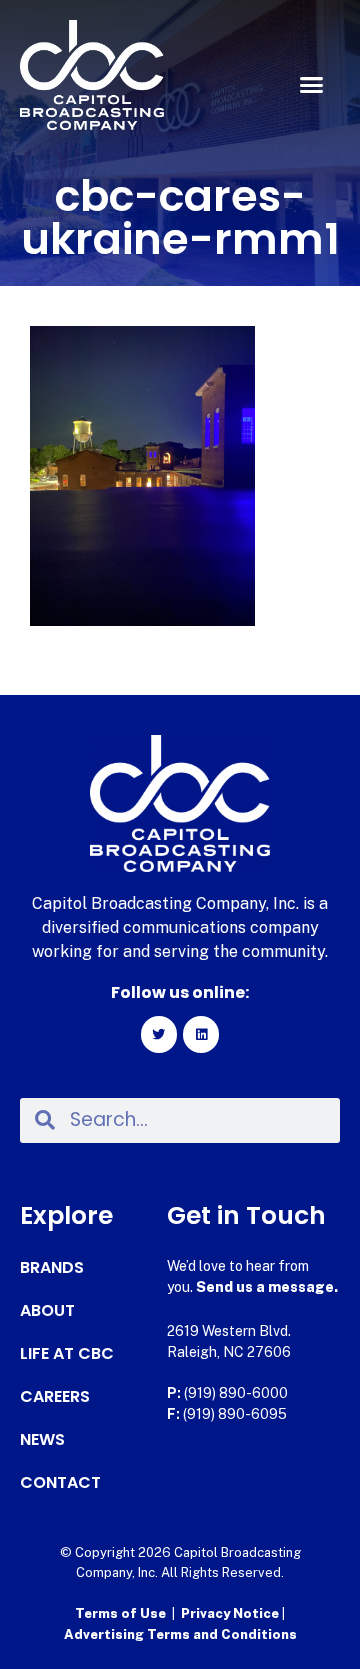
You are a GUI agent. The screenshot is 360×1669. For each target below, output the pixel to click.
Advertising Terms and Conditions (180, 1634)
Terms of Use (120, 1613)
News (42, 1440)
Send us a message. (267, 1287)
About (47, 1311)
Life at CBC (67, 1354)
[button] (312, 85)
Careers (55, 1397)
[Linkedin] (201, 1034)
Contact (60, 1483)
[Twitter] (159, 1034)
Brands (52, 1268)
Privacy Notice (231, 1613)
